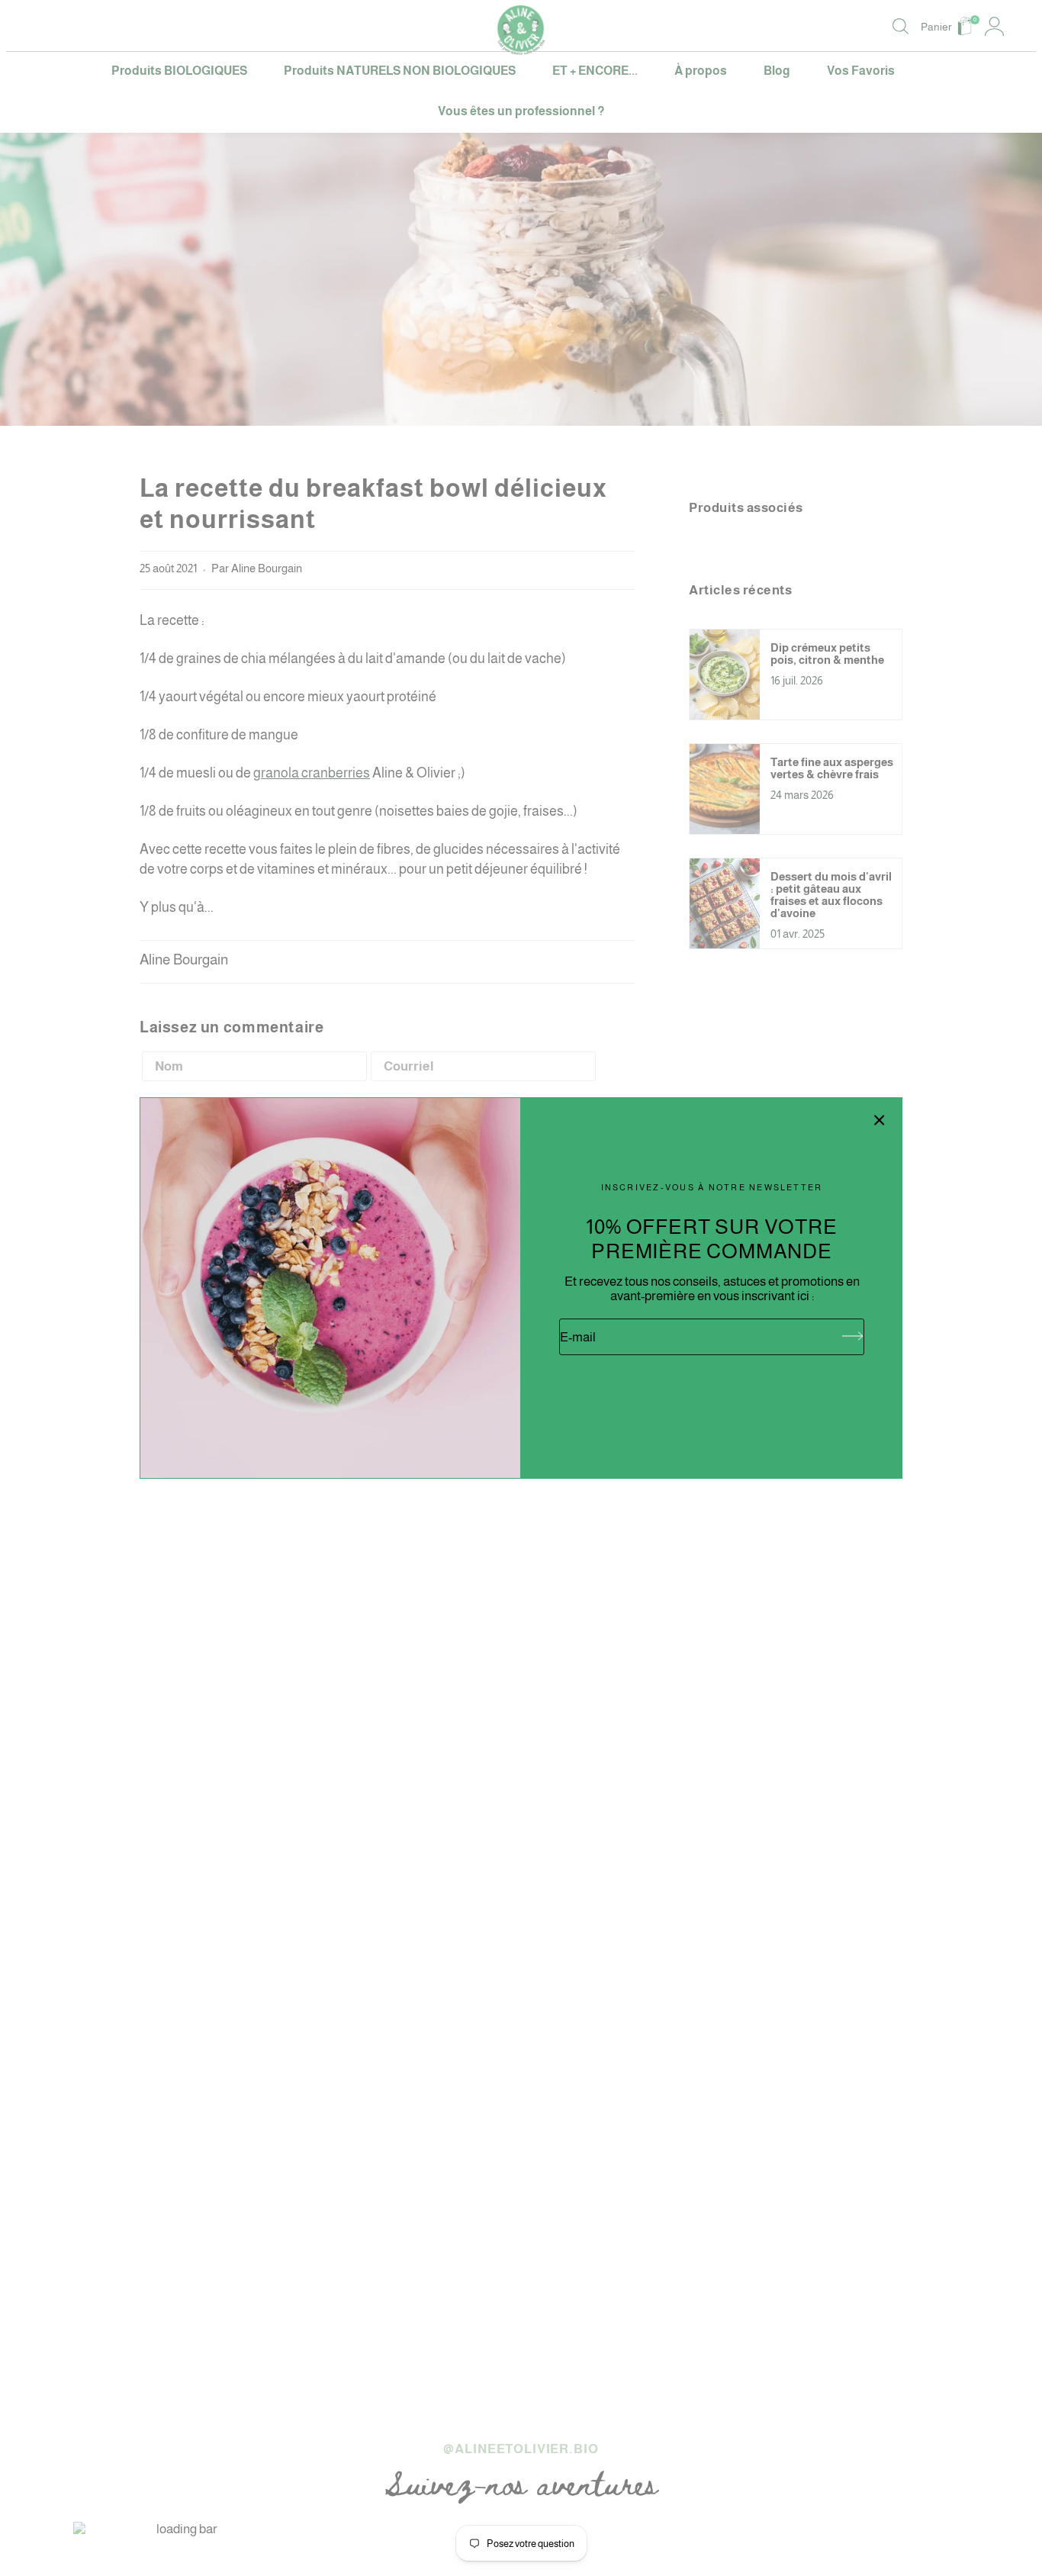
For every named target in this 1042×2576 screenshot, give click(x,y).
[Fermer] (880, 1120)
